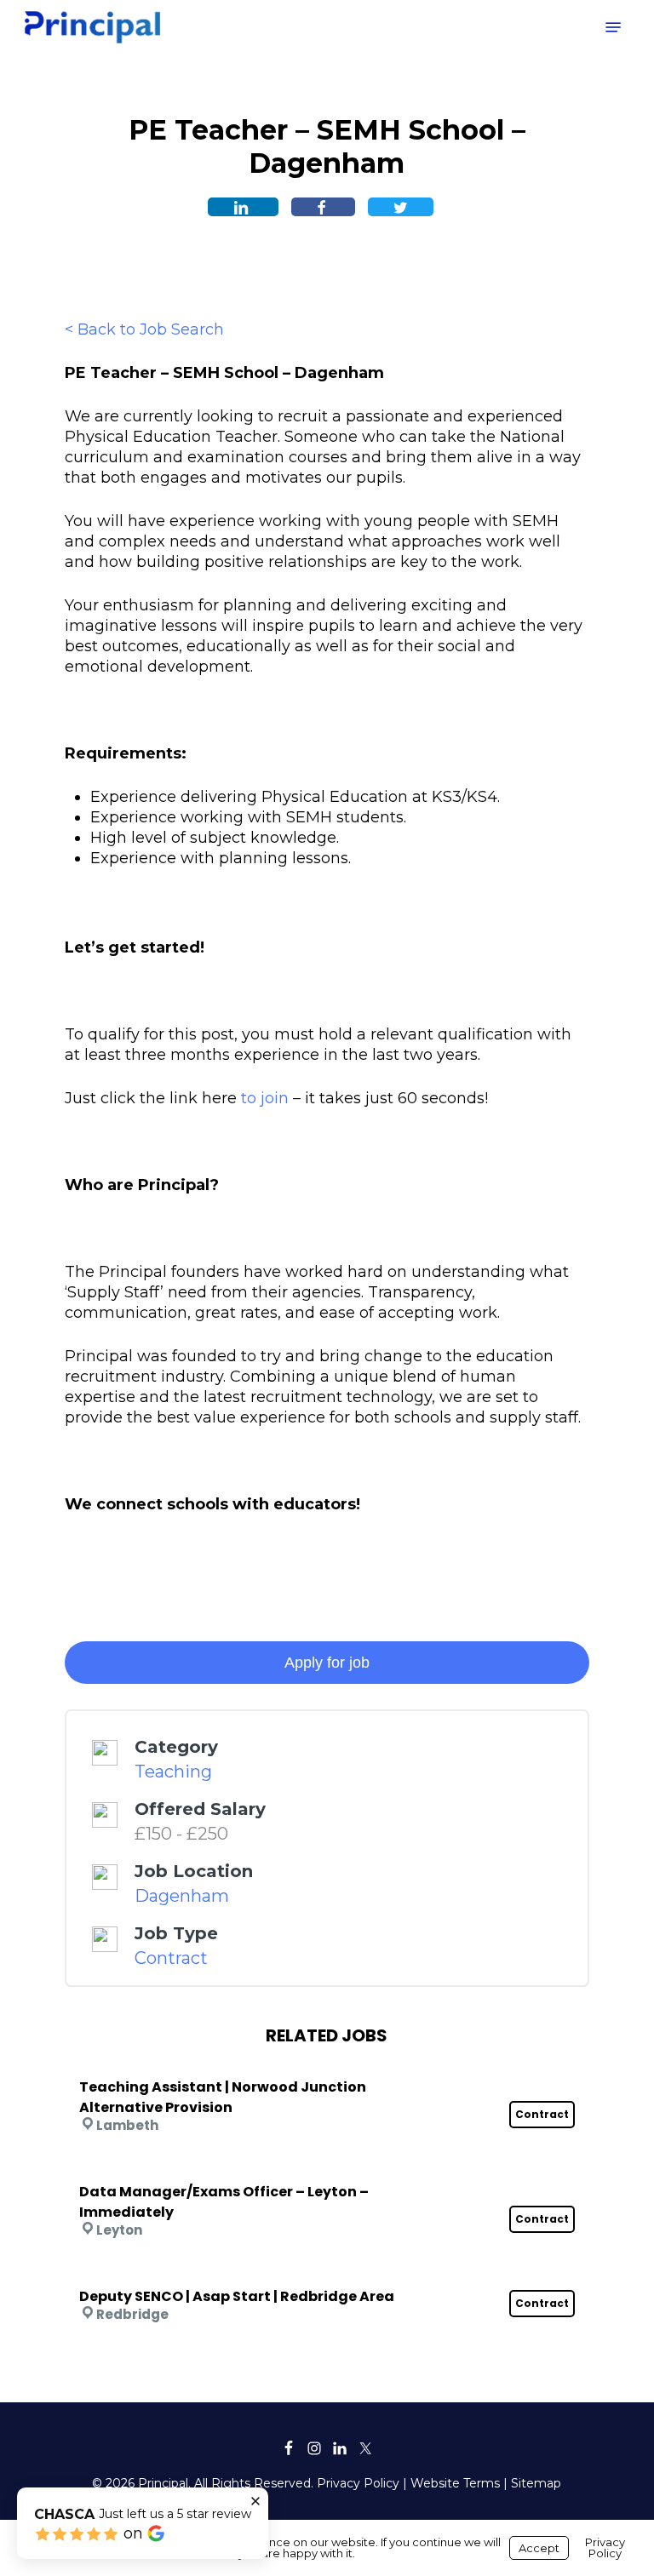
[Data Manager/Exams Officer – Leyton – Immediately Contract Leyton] (327, 2169)
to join (265, 1098)
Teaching (173, 1772)
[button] (613, 27)
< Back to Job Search (144, 329)
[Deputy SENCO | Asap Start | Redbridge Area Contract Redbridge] (327, 2274)
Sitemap (536, 2483)
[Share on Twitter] (401, 207)
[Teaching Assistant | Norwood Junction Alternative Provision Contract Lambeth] (327, 2064)
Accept (539, 2548)
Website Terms (455, 2483)
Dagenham (182, 1896)
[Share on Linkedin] (243, 207)
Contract (171, 1958)
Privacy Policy (358, 2483)
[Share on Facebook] (323, 207)
